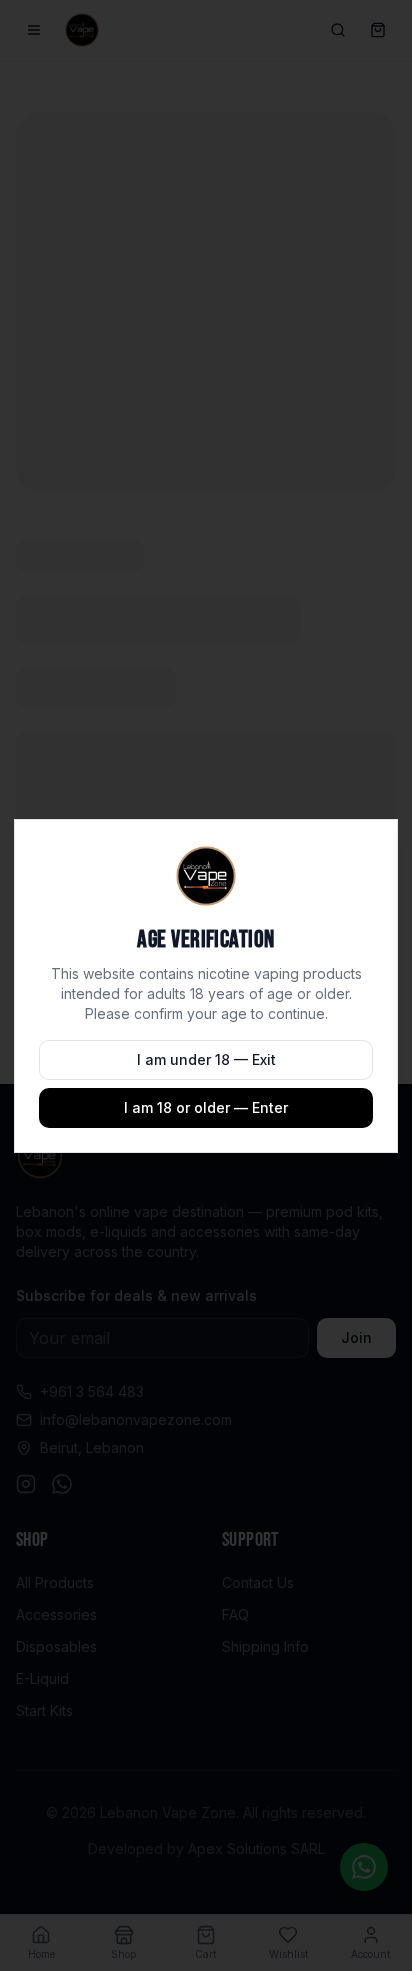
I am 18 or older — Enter (206, 1107)
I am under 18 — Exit (206, 1059)
